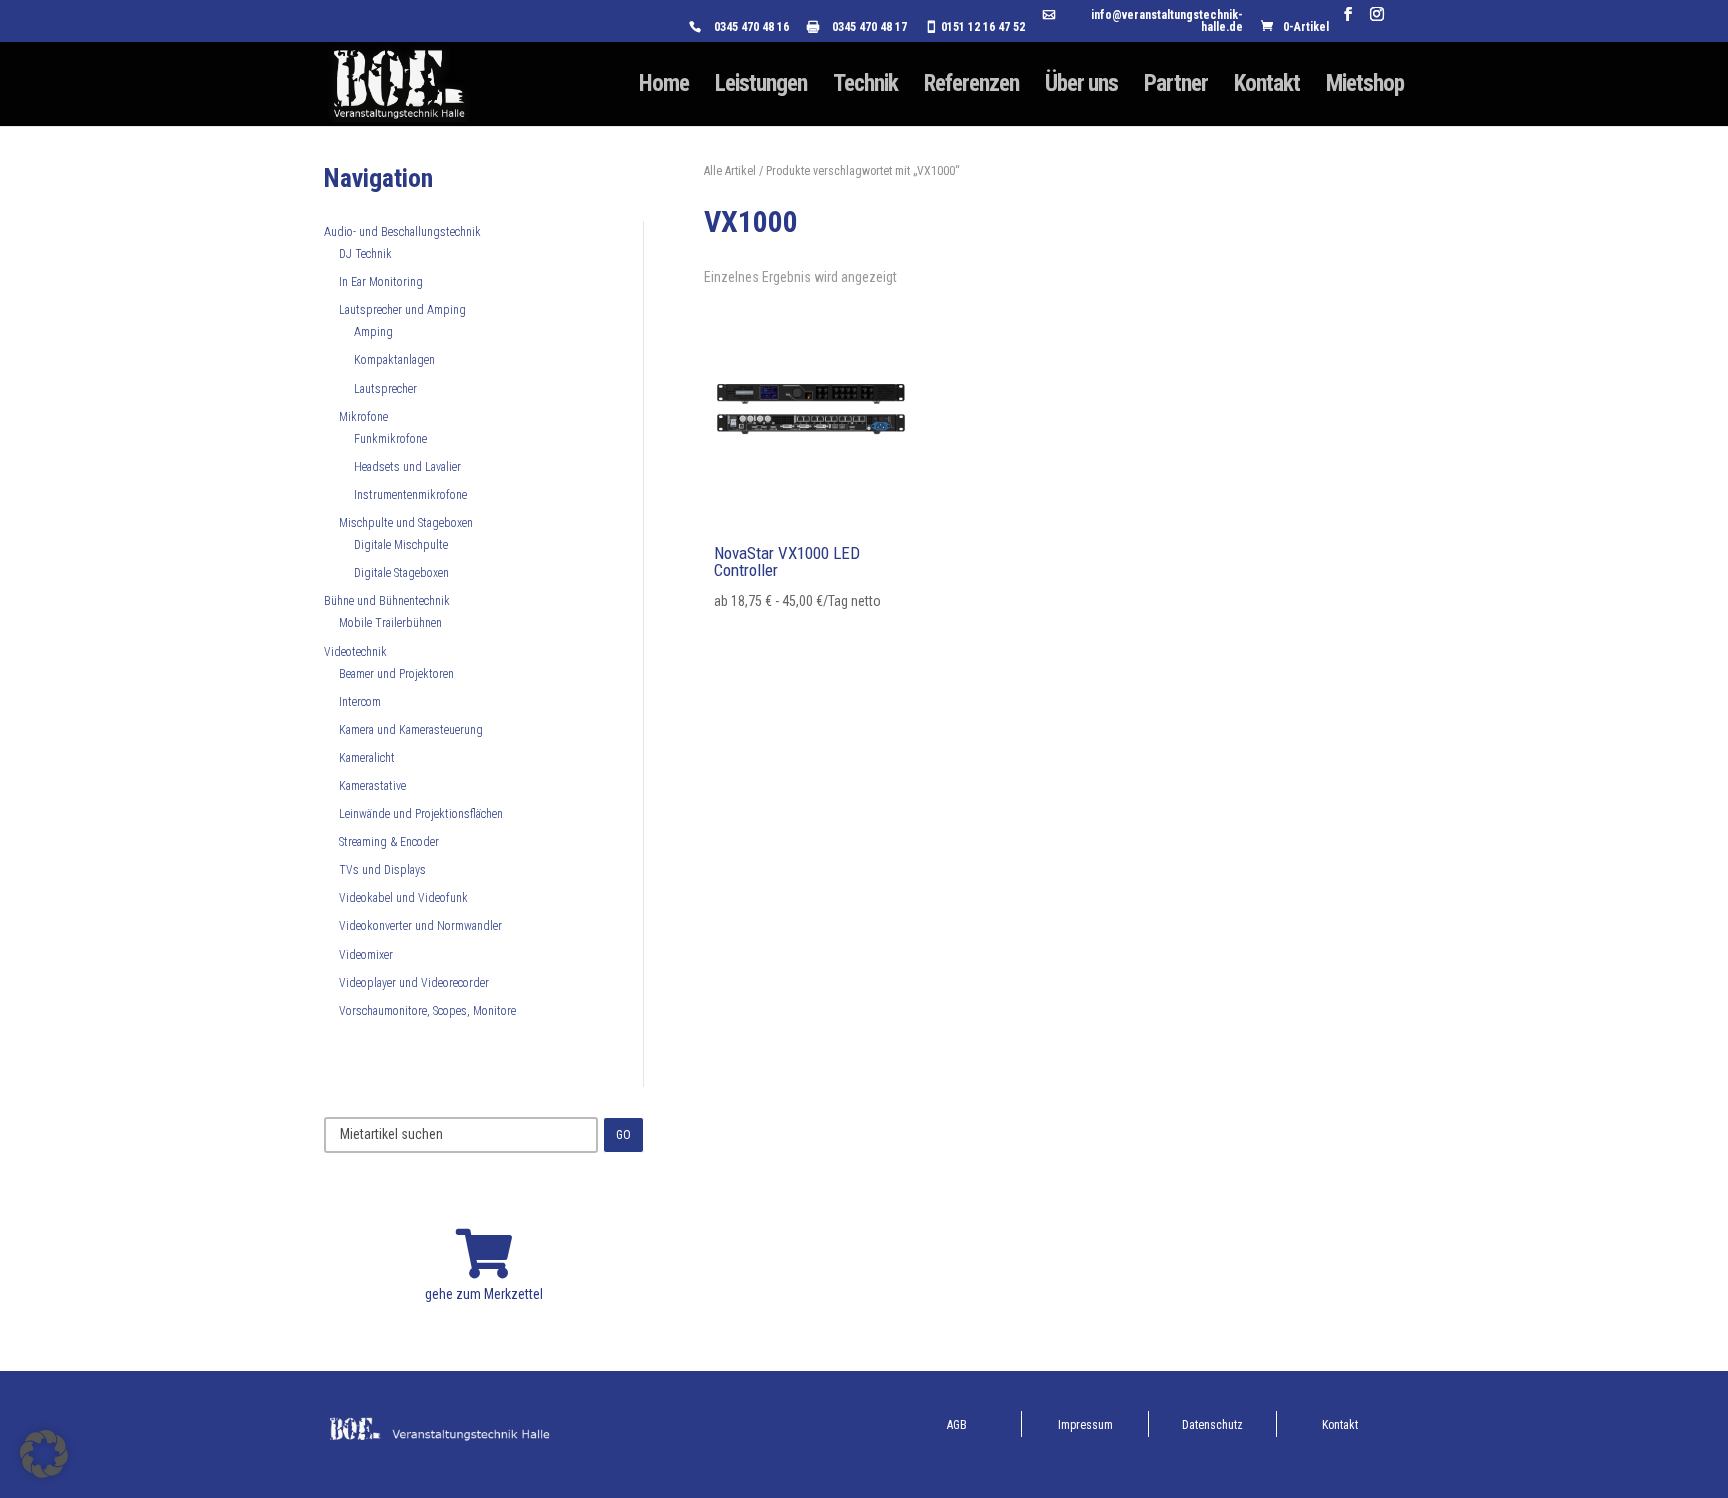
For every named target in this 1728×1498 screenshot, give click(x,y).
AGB (957, 1425)
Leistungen (761, 87)
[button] (44, 1454)
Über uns (1081, 87)
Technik (865, 87)
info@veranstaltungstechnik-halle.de (1167, 21)
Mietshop (1365, 87)
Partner (1176, 87)
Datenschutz (1212, 1425)
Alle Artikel (730, 171)
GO (623, 1135)
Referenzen (971, 87)
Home (664, 87)
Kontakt (1267, 87)
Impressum (1085, 1425)
